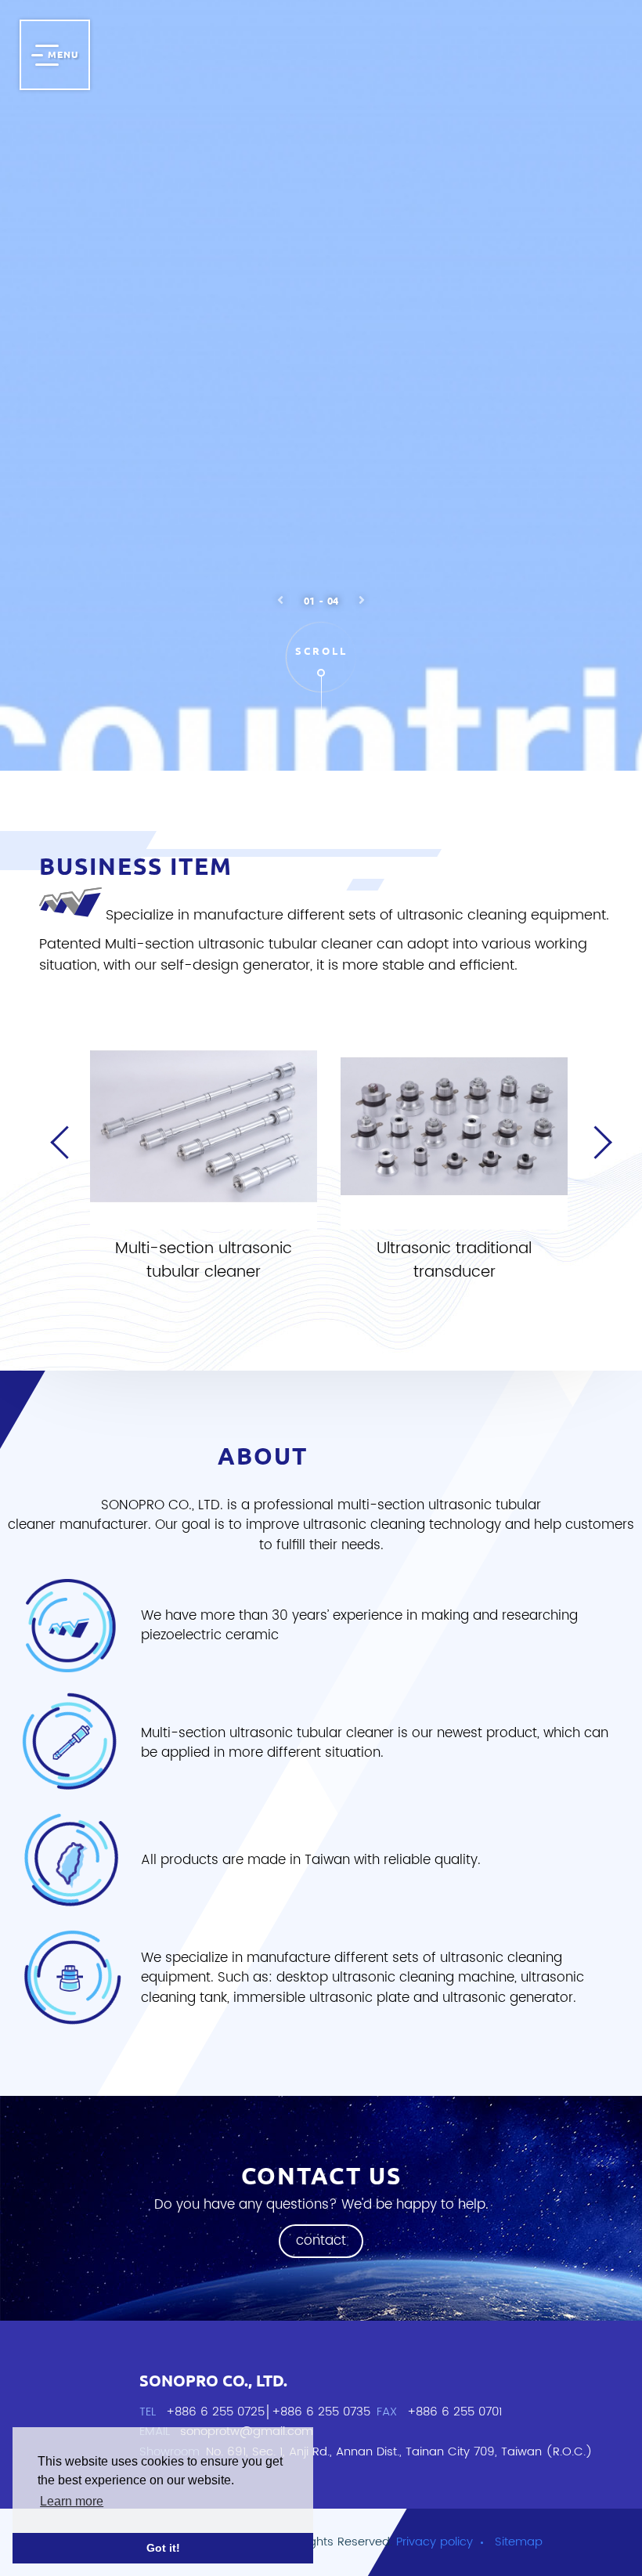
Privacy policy (435, 2542)
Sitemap (519, 2542)
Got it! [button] (163, 2548)
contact (321, 2241)
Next (599, 1158)
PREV (280, 600)
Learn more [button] (72, 2501)
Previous (59, 1158)
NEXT (362, 600)
